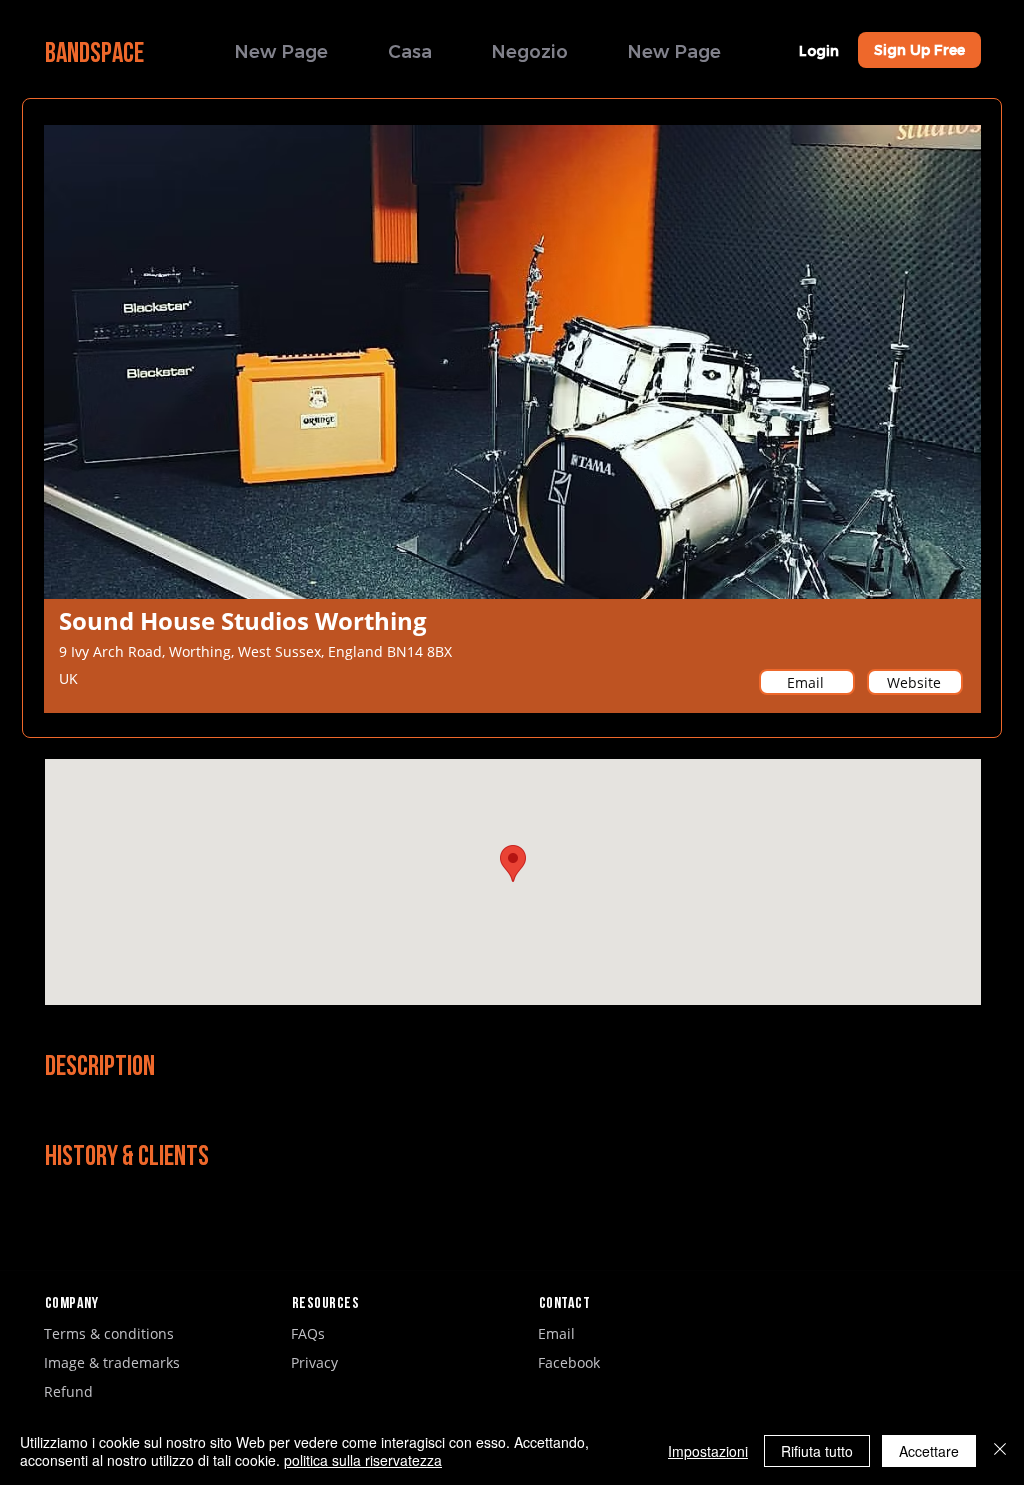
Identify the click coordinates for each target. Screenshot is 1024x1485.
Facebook (569, 1362)
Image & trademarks (112, 1362)
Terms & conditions (109, 1333)
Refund (68, 1391)
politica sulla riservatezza (363, 1460)
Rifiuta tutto (817, 1451)
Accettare (929, 1451)
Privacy (314, 1362)
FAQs (308, 1333)
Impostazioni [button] (708, 1451)
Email (556, 1333)
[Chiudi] (1000, 1451)
